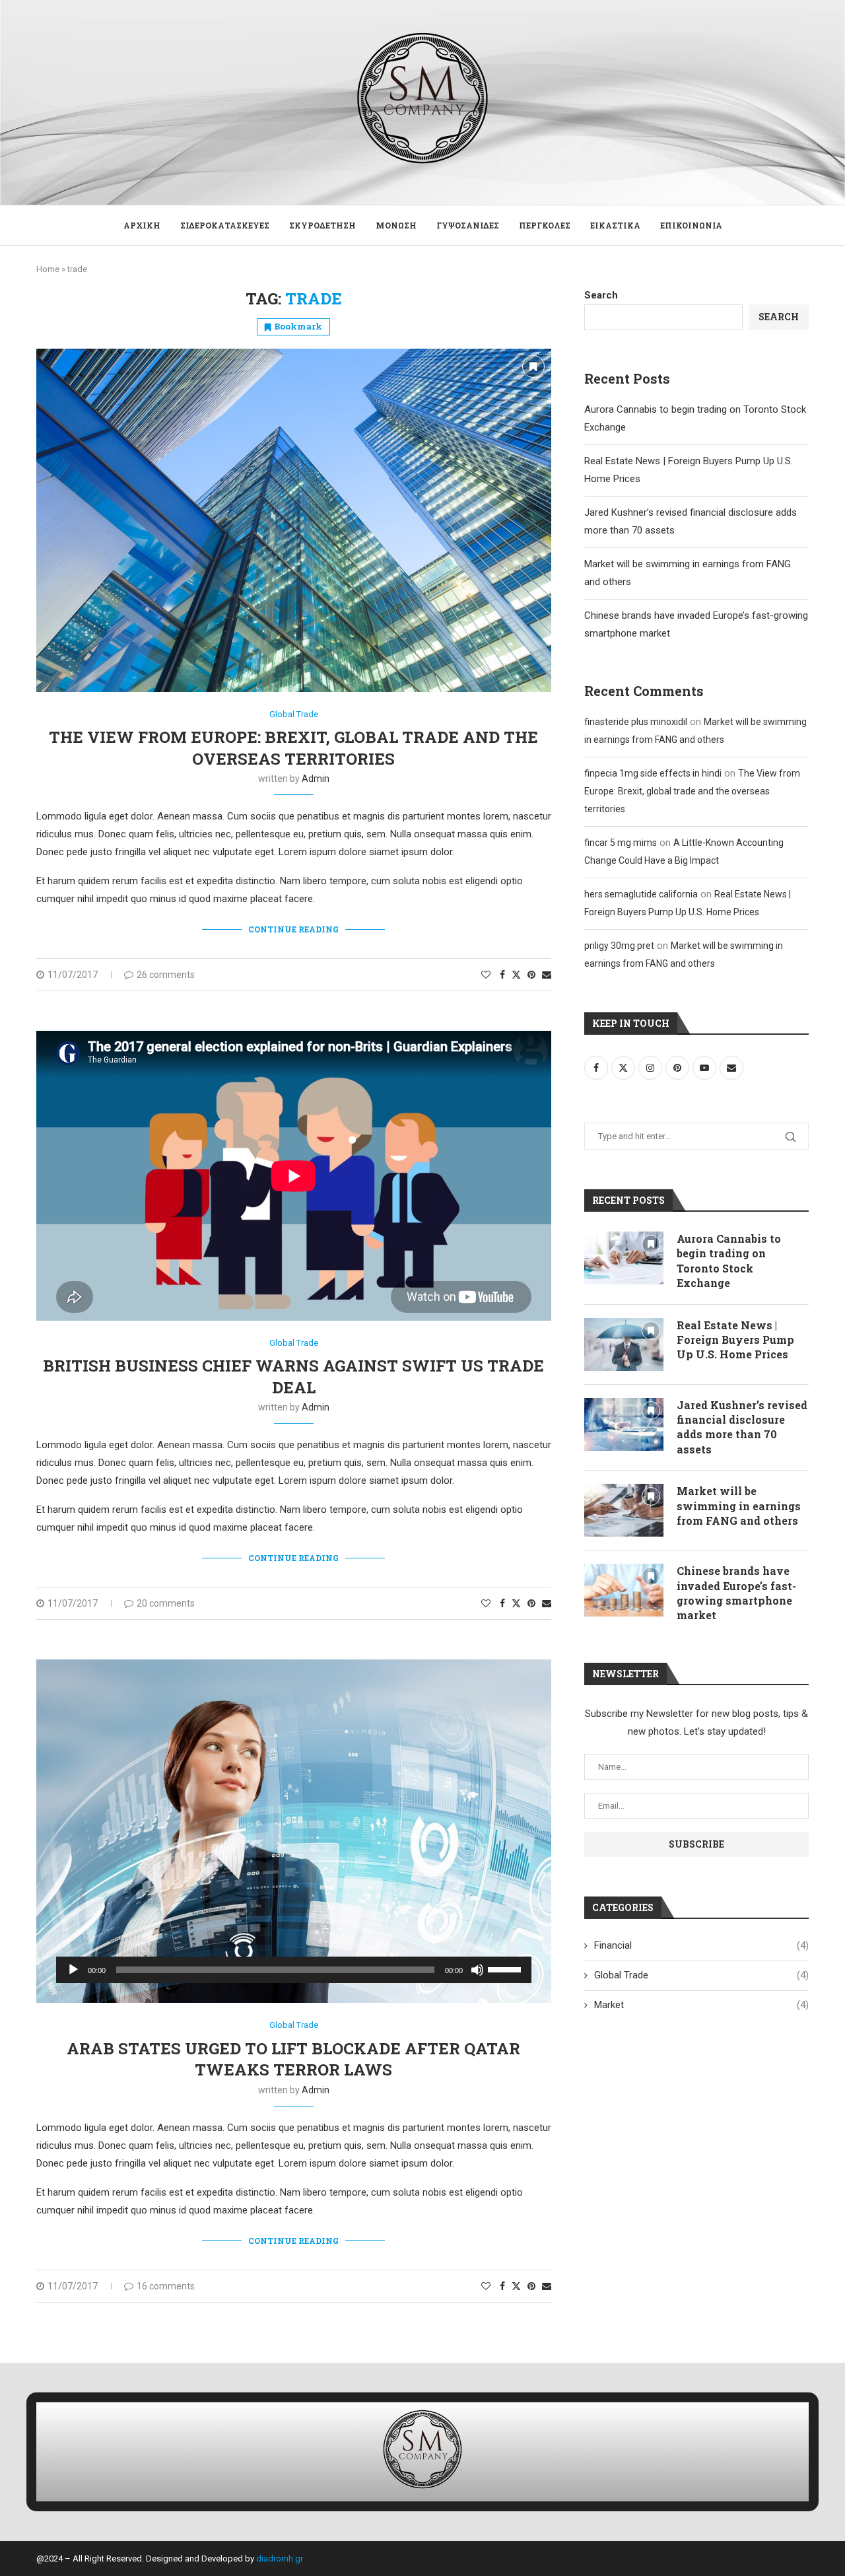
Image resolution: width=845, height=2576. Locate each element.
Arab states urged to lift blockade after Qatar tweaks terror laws (293, 2059)
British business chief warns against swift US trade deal (293, 1376)
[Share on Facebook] (502, 975)
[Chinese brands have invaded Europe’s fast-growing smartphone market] (624, 1590)
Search (601, 295)
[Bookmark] (533, 366)
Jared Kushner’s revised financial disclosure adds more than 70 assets (742, 1427)
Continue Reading (293, 929)
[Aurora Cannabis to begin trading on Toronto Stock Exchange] (624, 1258)
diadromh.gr (280, 2559)
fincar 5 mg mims (621, 843)
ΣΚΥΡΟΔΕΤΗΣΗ (322, 225)
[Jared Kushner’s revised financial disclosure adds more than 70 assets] (624, 1424)
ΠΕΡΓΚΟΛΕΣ (545, 225)
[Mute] (477, 1970)
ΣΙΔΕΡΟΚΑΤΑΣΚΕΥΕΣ (225, 225)
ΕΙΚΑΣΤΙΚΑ (615, 225)
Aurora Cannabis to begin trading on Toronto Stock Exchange (729, 1261)
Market (701, 2005)
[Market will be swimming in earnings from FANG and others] (624, 1510)
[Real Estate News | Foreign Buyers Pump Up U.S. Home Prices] (624, 1344)
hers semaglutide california (641, 894)
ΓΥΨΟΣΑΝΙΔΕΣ (468, 225)
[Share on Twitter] (516, 974)
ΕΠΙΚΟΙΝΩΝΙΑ (691, 225)
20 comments (166, 1603)
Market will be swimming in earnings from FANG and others (739, 1506)
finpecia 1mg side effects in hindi (653, 773)
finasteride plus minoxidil (636, 722)
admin (316, 779)
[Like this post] (486, 975)
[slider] (506, 1968)
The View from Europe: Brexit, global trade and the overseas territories (293, 748)
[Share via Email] (547, 975)
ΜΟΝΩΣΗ (396, 225)
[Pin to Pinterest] (531, 975)
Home (48, 269)
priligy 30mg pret (619, 946)
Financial (701, 1945)
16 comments (166, 2286)
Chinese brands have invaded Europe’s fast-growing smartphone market (736, 1593)
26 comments (166, 975)
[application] (294, 1970)
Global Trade (701, 1975)
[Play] (73, 1970)
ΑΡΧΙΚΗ (142, 225)
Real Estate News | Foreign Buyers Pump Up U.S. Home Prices (735, 1340)
